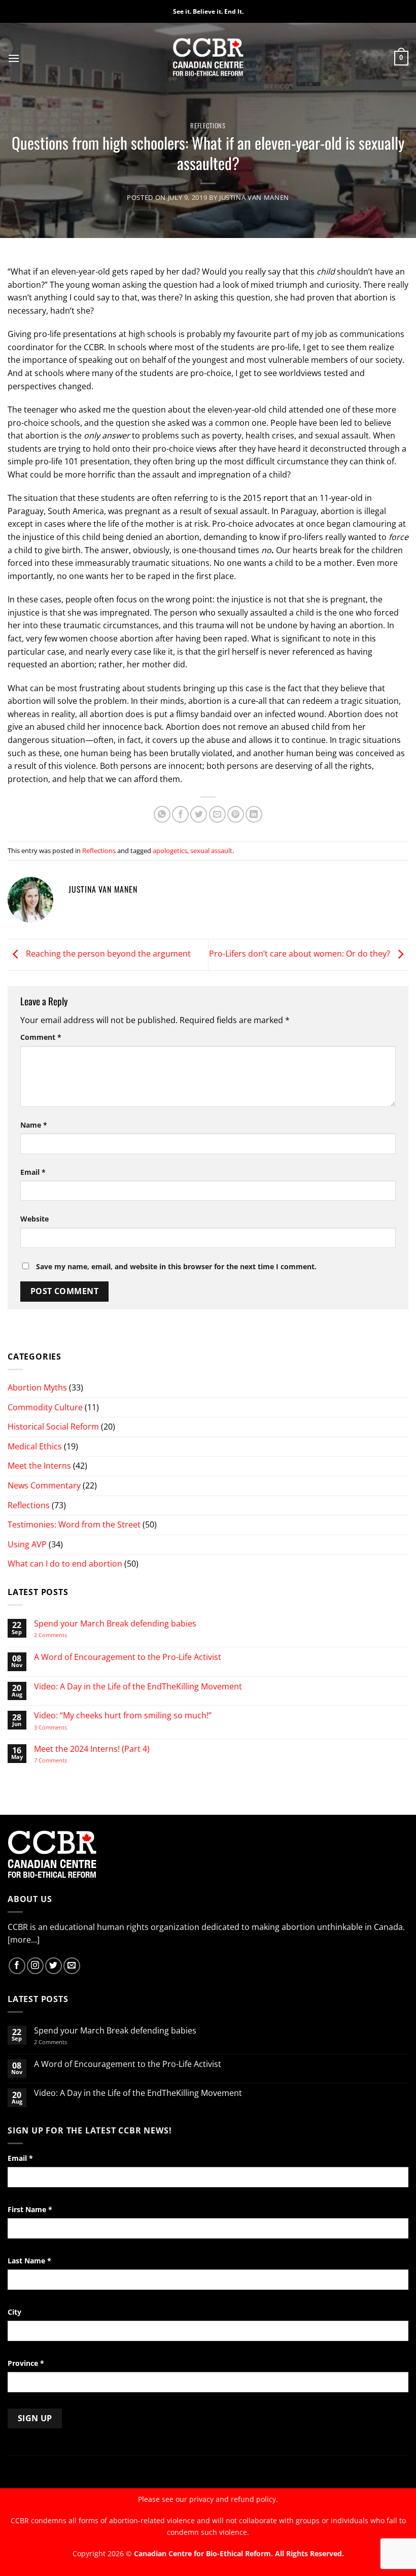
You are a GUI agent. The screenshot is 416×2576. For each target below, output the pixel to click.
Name (34, 1125)
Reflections (208, 126)
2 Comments (64, 1635)
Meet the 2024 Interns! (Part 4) (92, 1749)
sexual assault (211, 851)
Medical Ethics (35, 1446)
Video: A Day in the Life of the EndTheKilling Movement (138, 1687)
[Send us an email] (72, 1966)
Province (26, 2363)
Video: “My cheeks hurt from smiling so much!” (123, 1716)
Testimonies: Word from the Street (74, 1524)
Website (34, 1219)
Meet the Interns (39, 1466)
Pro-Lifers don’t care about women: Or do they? (301, 954)
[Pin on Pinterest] (236, 814)
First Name (30, 2209)
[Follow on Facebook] (17, 1966)
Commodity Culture (45, 1407)
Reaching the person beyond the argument (107, 954)
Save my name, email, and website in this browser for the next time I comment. (176, 1266)
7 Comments (60, 1760)
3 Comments (60, 1727)
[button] (14, 58)
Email (33, 1172)
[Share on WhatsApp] (162, 814)
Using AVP (27, 1544)
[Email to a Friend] (217, 814)
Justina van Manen (254, 197)
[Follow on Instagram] (35, 1966)
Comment (41, 1037)
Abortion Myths (37, 1387)
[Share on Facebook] (180, 814)
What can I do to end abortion (65, 1564)
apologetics (170, 851)
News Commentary (44, 1485)
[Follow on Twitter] (54, 1966)
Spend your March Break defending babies (115, 1624)
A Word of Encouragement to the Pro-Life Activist (128, 1657)
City (14, 2312)
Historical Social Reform (53, 1427)
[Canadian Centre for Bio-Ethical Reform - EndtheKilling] (208, 58)
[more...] (24, 1940)
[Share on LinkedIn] (254, 814)
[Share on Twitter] (199, 814)
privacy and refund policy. (234, 2499)
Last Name (29, 2261)
